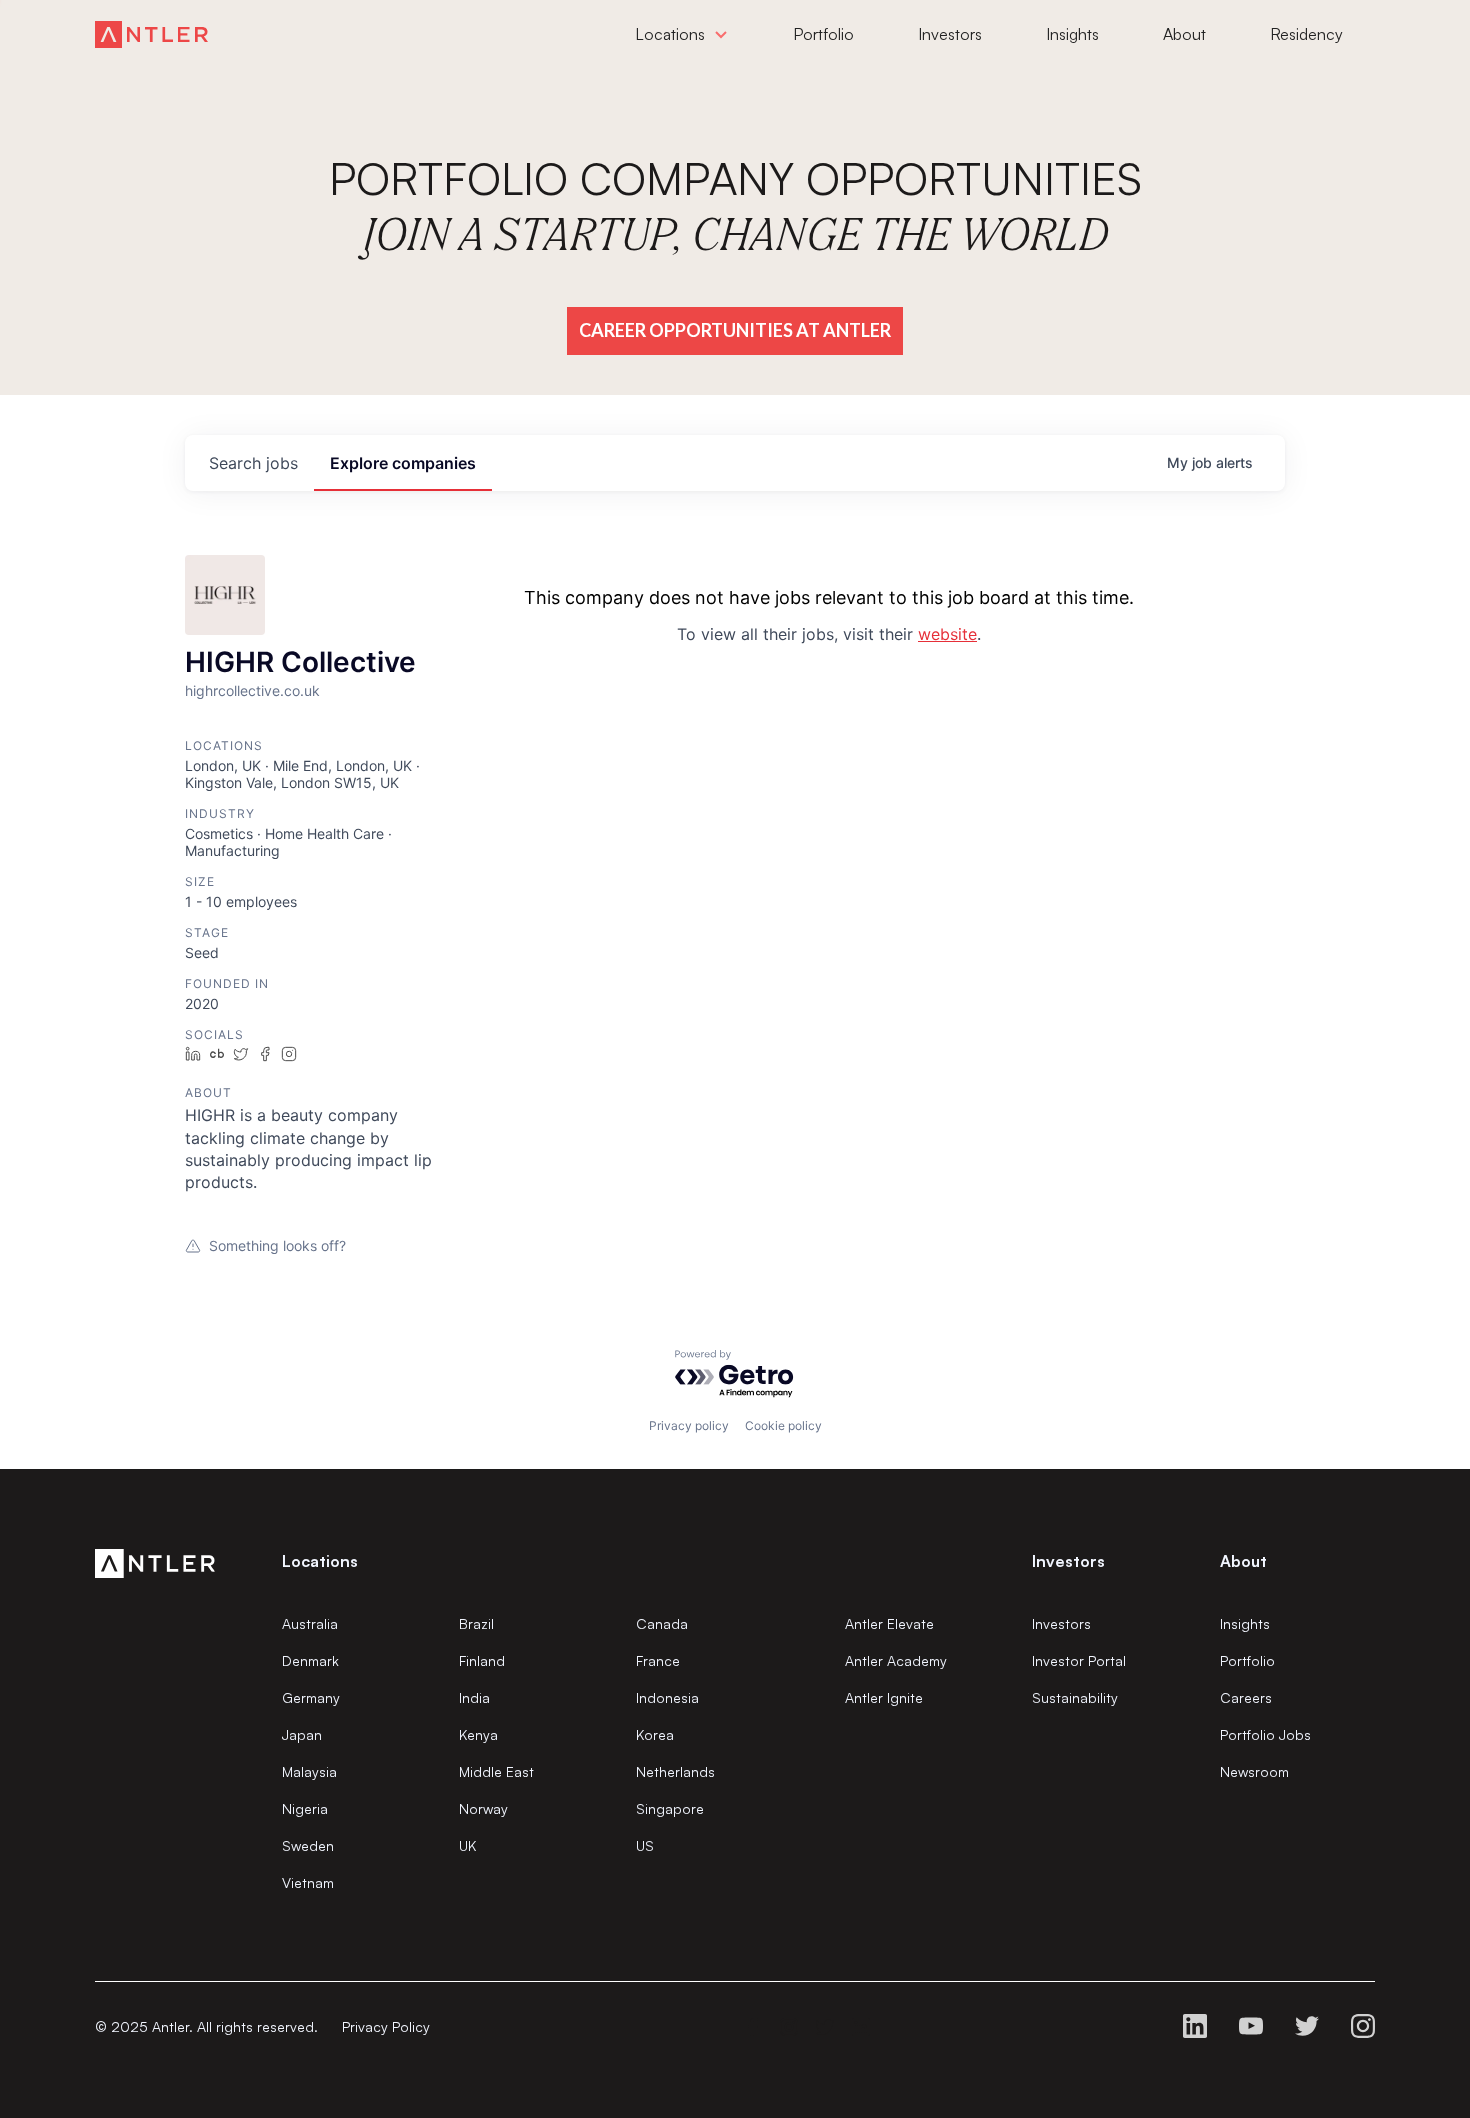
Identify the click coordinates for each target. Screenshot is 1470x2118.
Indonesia (667, 1697)
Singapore (670, 1808)
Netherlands (675, 1771)
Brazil (476, 1623)
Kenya (478, 1734)
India (474, 1697)
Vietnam (308, 1882)
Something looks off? (277, 1245)
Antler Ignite (884, 1697)
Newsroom (1254, 1771)
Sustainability (1075, 1697)
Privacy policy (689, 1425)
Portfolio (1247, 1660)
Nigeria (305, 1808)
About (1243, 1561)
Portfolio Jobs (1265, 1734)
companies (403, 463)
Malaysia (309, 1771)
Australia (310, 1623)
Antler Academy (896, 1660)
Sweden (308, 1845)
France (658, 1660)
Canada (662, 1623)
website (947, 634)
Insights (1245, 1623)
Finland (482, 1660)
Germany (311, 1697)
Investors (1061, 1623)
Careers (1246, 1697)
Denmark (310, 1660)
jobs (253, 463)
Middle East (496, 1771)
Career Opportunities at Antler (735, 330)
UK (467, 1845)
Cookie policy (783, 1425)
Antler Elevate (889, 1623)
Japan (302, 1734)
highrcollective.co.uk (252, 690)
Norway (483, 1808)
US (645, 1845)
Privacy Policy (386, 2026)
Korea (655, 1734)
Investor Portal (1079, 1660)
